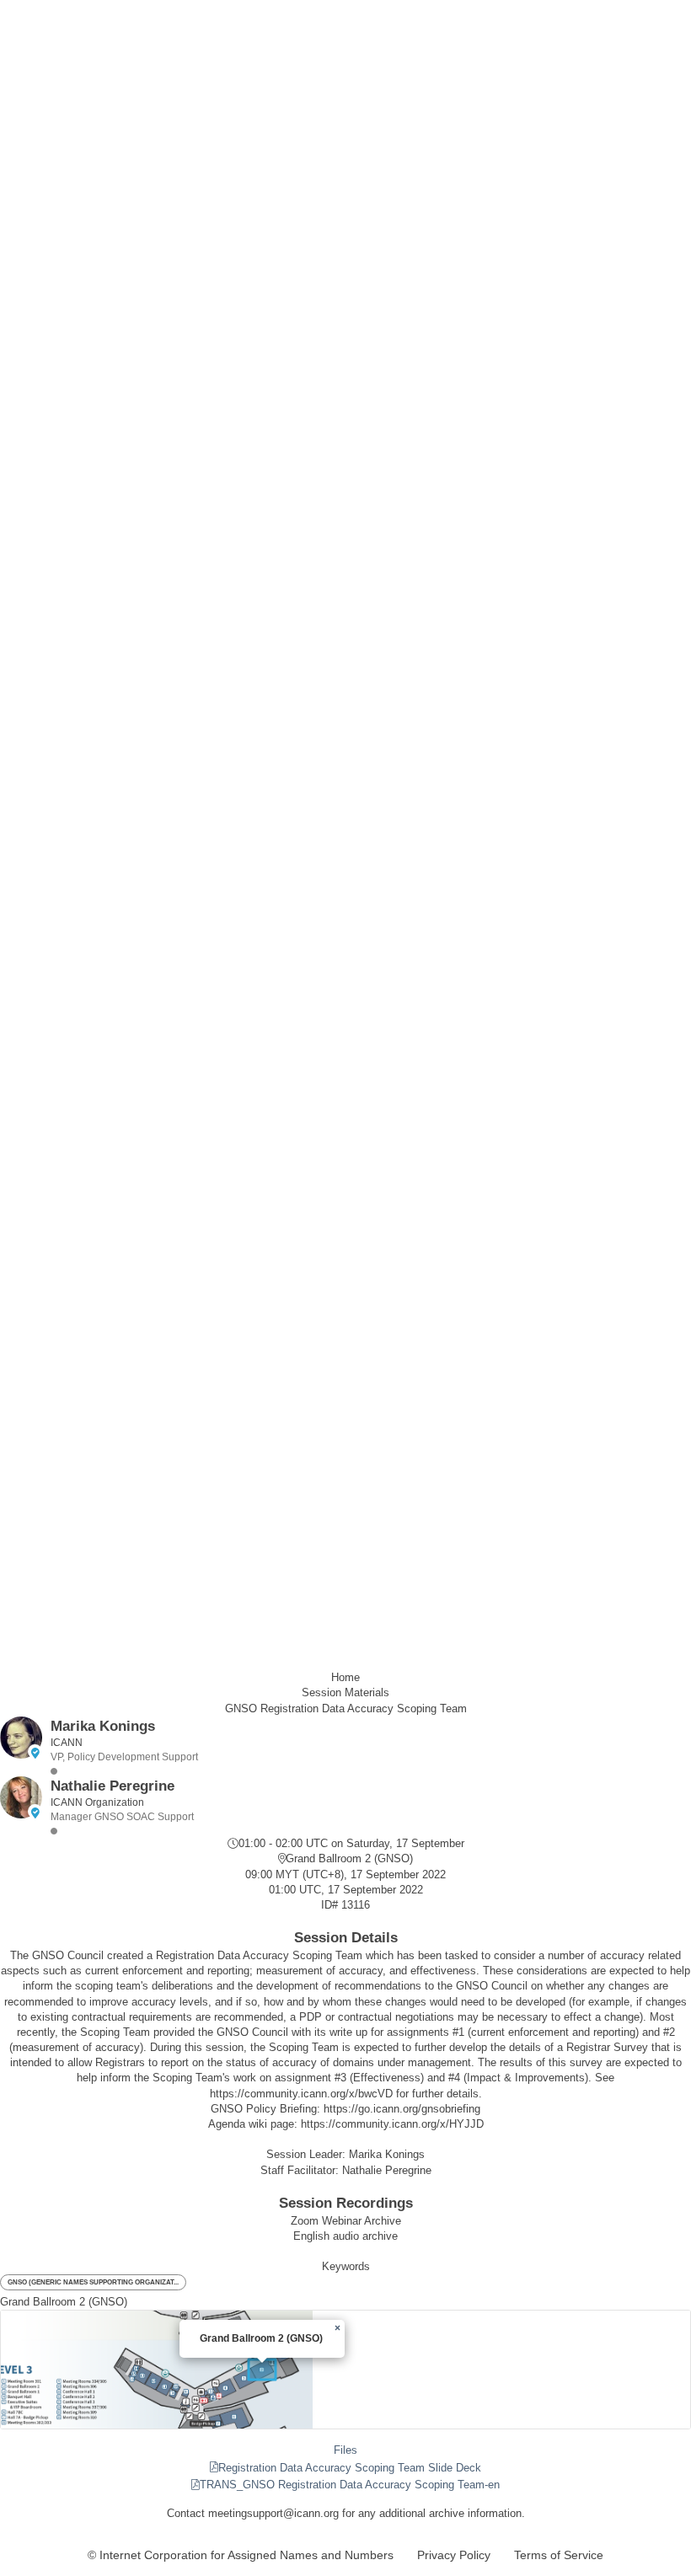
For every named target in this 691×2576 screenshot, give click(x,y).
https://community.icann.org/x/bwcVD (301, 2094)
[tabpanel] (345, 2468)
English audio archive (345, 2236)
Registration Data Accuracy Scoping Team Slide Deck (350, 2468)
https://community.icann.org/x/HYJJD (392, 2124)
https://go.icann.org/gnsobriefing (402, 2109)
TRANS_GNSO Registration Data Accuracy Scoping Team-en (350, 2485)
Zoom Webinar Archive (346, 2221)
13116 (356, 1905)
